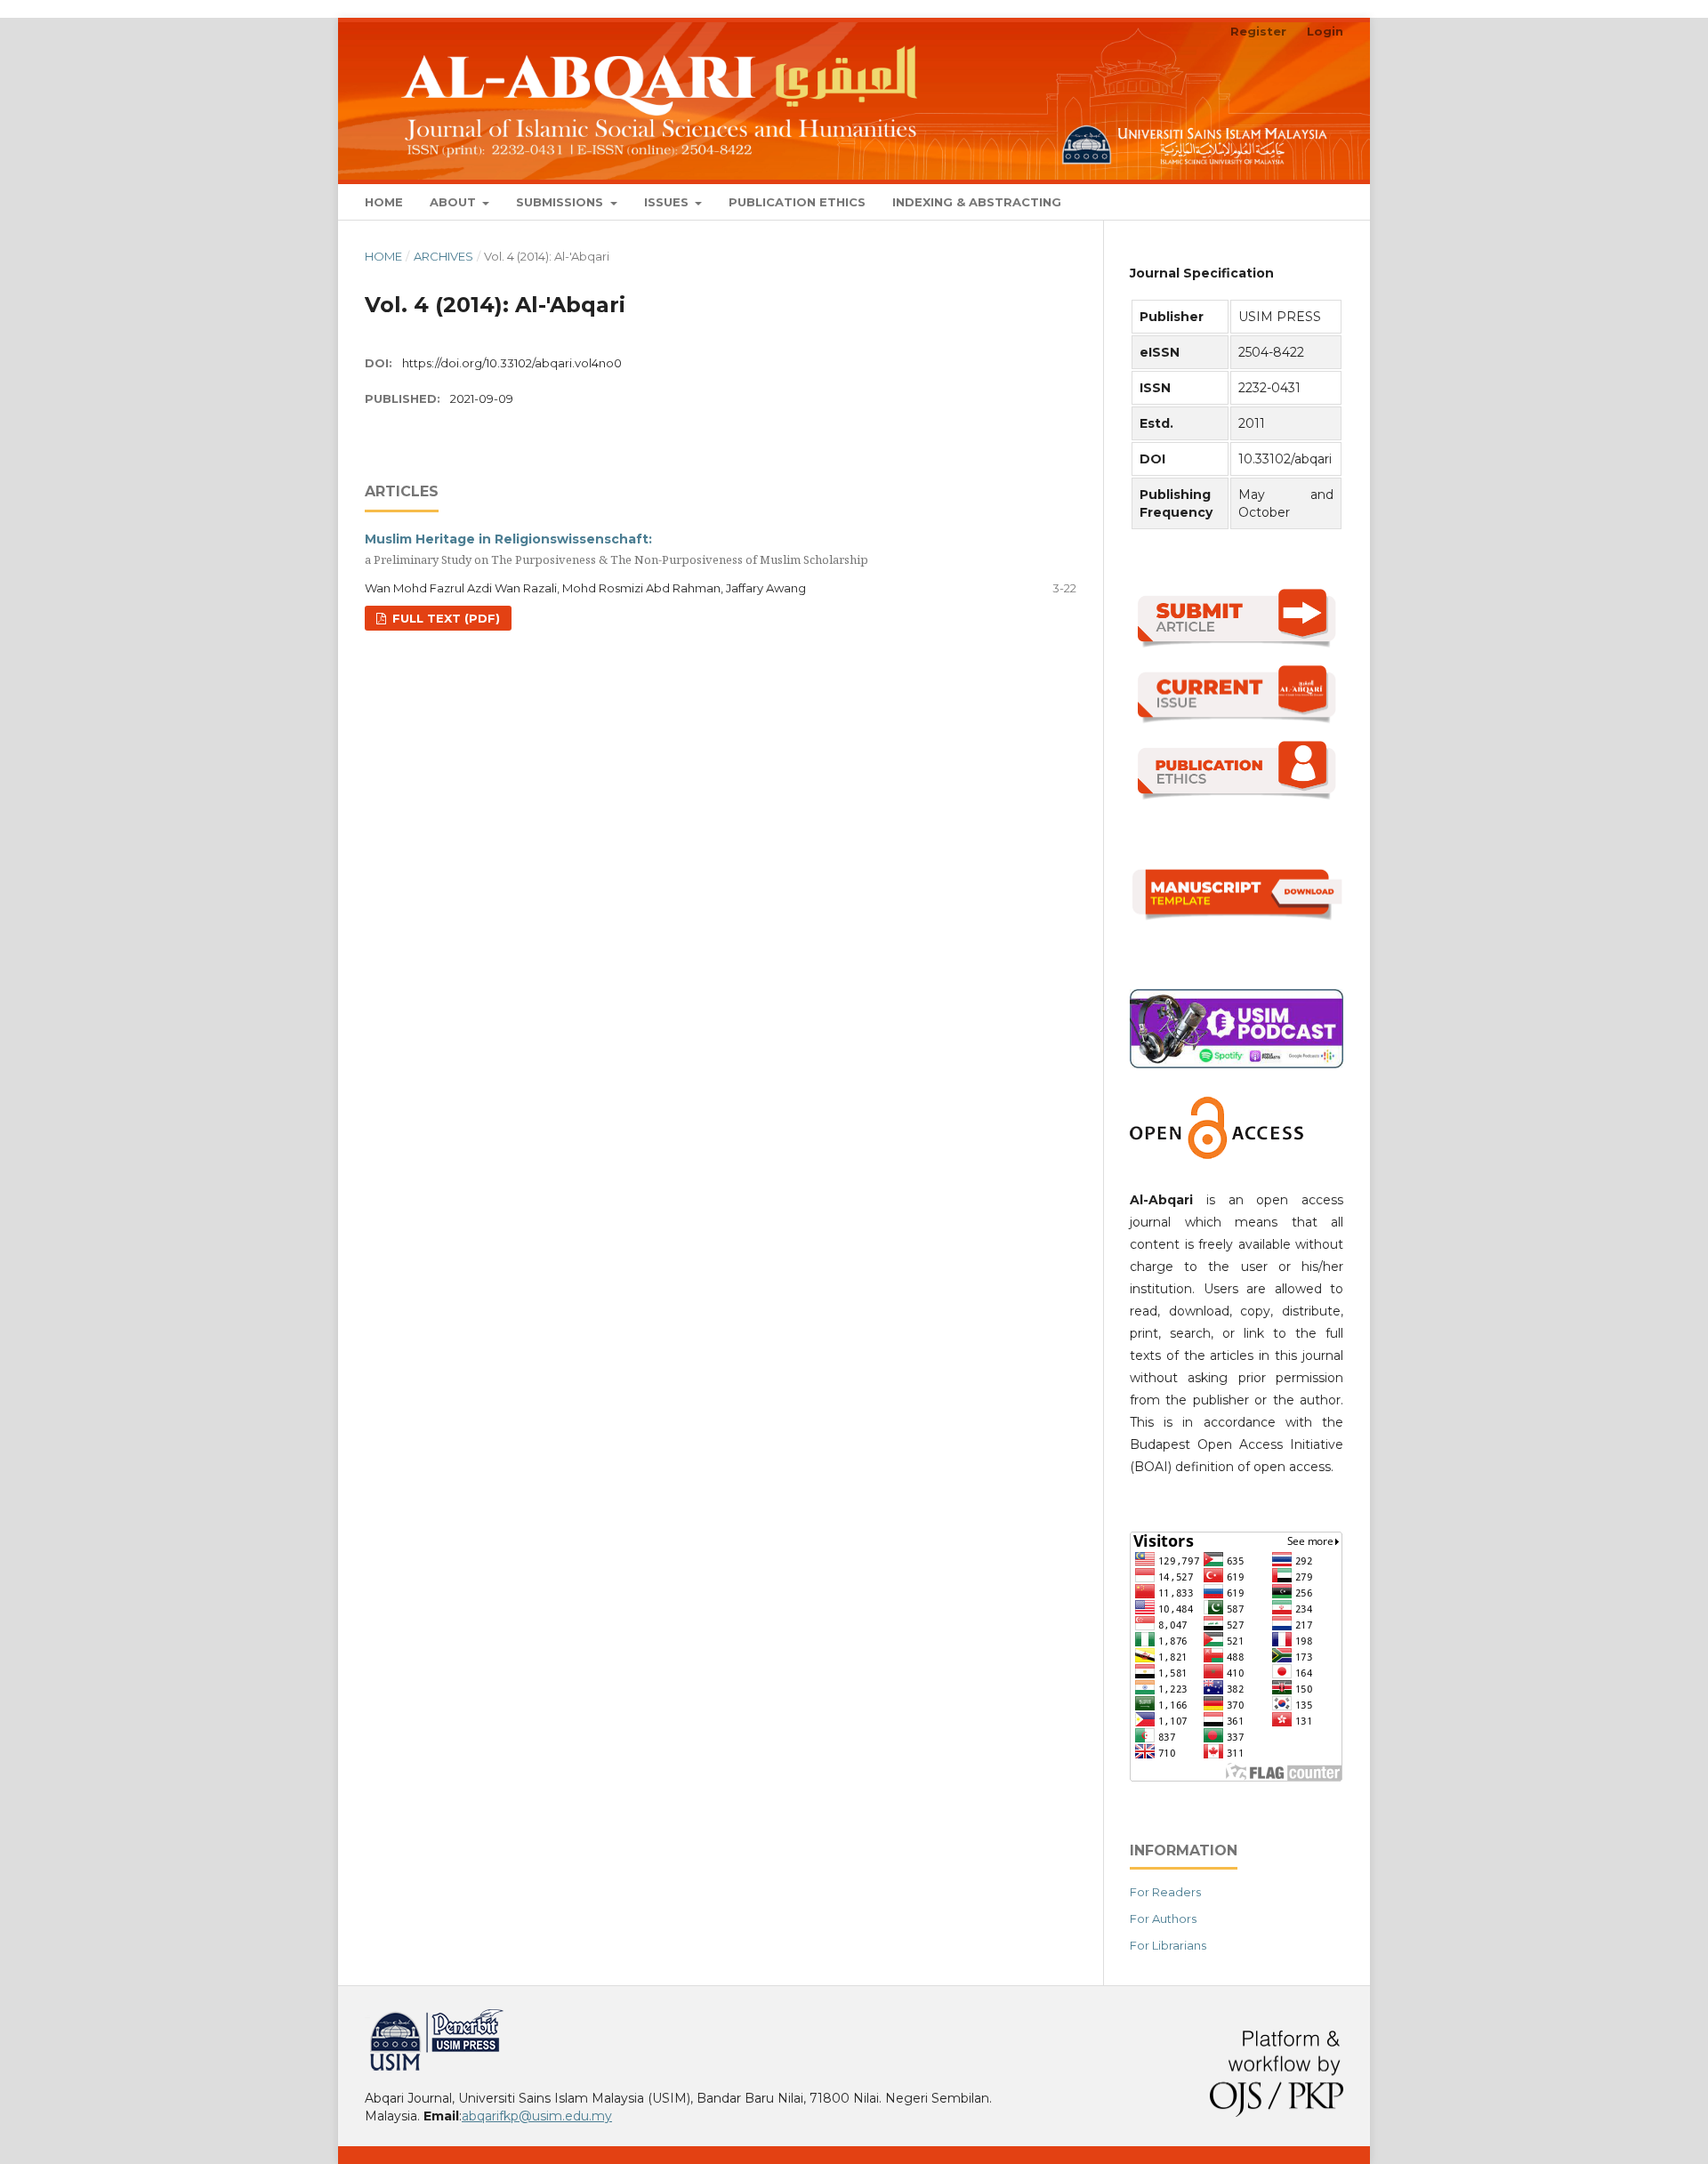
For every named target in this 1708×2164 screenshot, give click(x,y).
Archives (443, 256)
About (455, 202)
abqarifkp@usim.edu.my (537, 2116)
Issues (668, 202)
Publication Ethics (797, 202)
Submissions (561, 202)
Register (1258, 31)
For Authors (1163, 1919)
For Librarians (1168, 1945)
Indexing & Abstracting (977, 202)
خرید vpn (367, 2016)
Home (384, 202)
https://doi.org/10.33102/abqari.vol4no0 (512, 363)
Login (1325, 31)
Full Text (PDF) (444, 618)
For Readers (1165, 1892)
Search (1308, 202)
